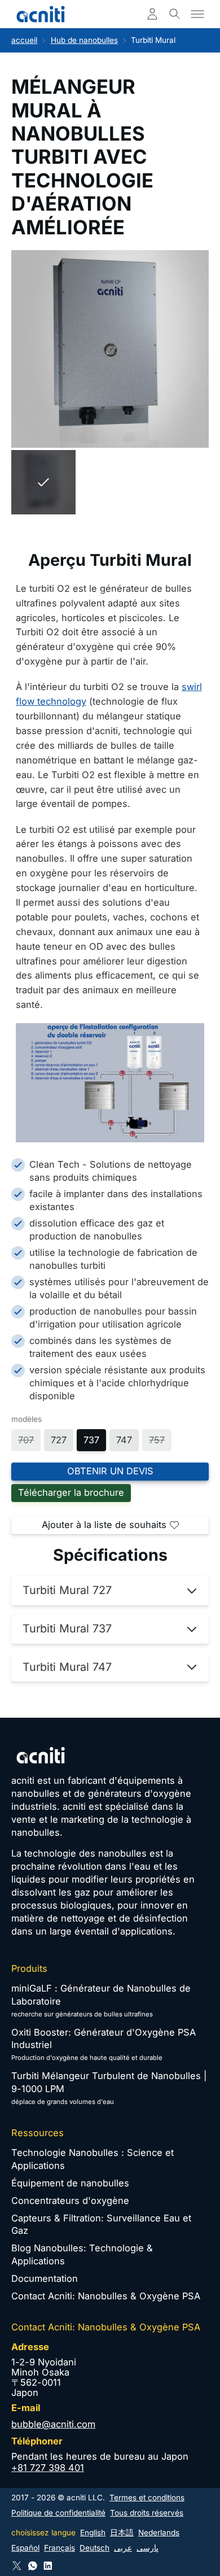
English (93, 2533)
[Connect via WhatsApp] (33, 2566)
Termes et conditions (147, 2498)
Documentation (45, 2278)
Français (60, 2548)
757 (157, 1440)
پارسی (148, 2548)
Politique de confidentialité (58, 2513)
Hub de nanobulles (84, 40)
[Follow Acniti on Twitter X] (17, 2566)
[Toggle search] (175, 14)
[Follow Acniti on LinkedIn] (48, 2566)
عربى (123, 2548)
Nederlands (159, 2533)
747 (124, 1440)
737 (91, 1440)
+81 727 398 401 (48, 2468)
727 (59, 1440)
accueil (24, 40)
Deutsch (94, 2548)
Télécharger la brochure (71, 1492)
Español (25, 2548)
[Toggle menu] (197, 14)
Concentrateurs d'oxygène (70, 2200)
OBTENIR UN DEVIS (110, 1471)
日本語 (122, 2533)
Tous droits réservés (147, 2513)
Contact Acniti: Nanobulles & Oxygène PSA (106, 2296)
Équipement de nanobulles (70, 2183)
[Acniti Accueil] (41, 14)
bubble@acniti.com (53, 2424)
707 (26, 1440)
